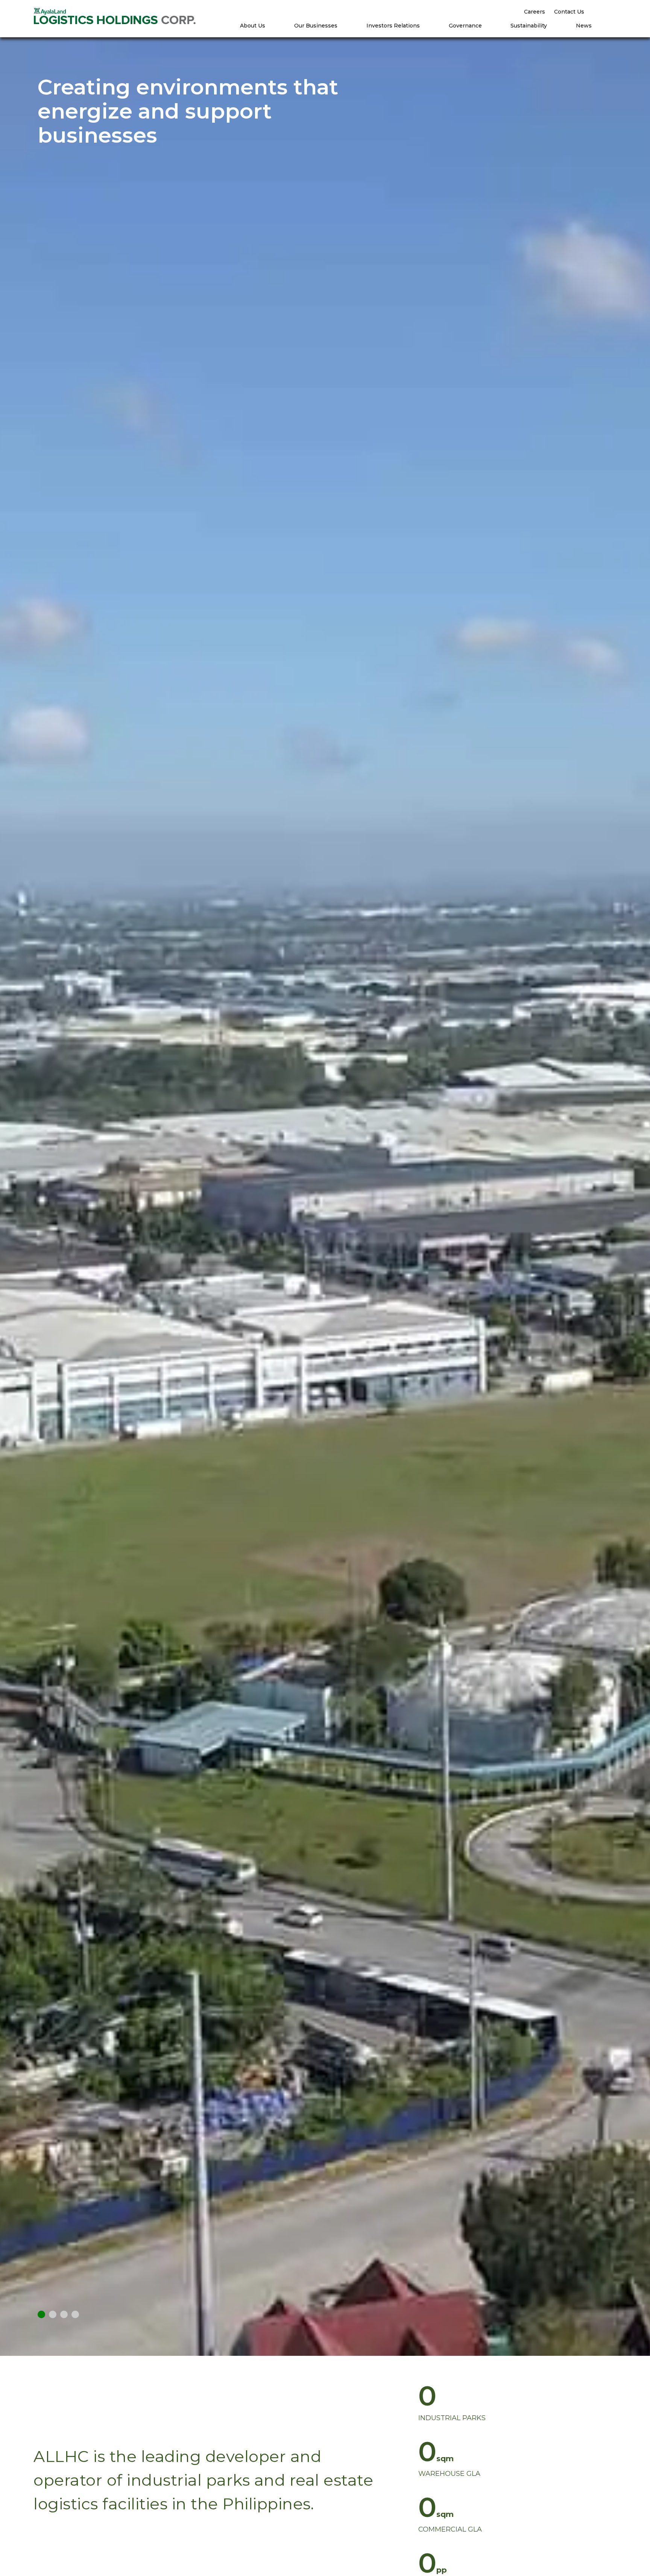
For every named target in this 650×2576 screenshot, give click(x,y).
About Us (253, 26)
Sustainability (529, 26)
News (584, 26)
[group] (530, 2402)
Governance (465, 26)
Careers (535, 12)
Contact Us (569, 12)
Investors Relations (393, 26)
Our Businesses (316, 26)
